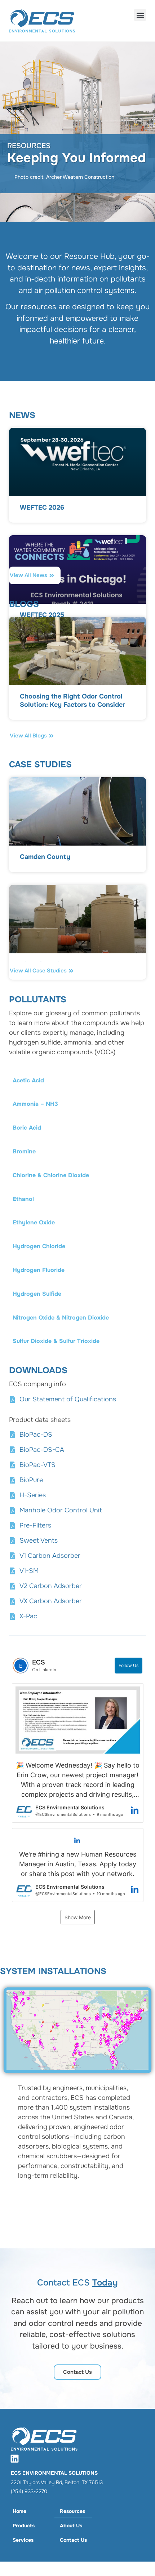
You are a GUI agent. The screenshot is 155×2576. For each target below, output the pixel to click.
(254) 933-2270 (29, 2491)
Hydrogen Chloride (39, 1246)
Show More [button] (78, 1917)
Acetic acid (28, 1080)
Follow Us (129, 1665)
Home (19, 2511)
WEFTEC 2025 (42, 615)
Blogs (24, 604)
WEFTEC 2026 (42, 507)
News (22, 415)
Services (23, 2540)
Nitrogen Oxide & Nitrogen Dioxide (61, 1318)
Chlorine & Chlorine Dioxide (51, 1175)
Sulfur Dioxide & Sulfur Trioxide (56, 1341)
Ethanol (23, 1199)
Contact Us (73, 2540)
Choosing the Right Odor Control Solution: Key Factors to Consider (72, 700)
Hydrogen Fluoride (39, 1270)
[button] (140, 15)
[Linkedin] (14, 2458)
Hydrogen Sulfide (37, 1294)
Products (24, 2526)
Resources (72, 2511)
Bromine (24, 1151)
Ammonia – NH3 (35, 1104)
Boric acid (27, 1128)
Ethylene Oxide (34, 1222)
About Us (71, 2526)
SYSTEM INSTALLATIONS (53, 1971)
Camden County (45, 857)
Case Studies (40, 764)
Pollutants (38, 999)
